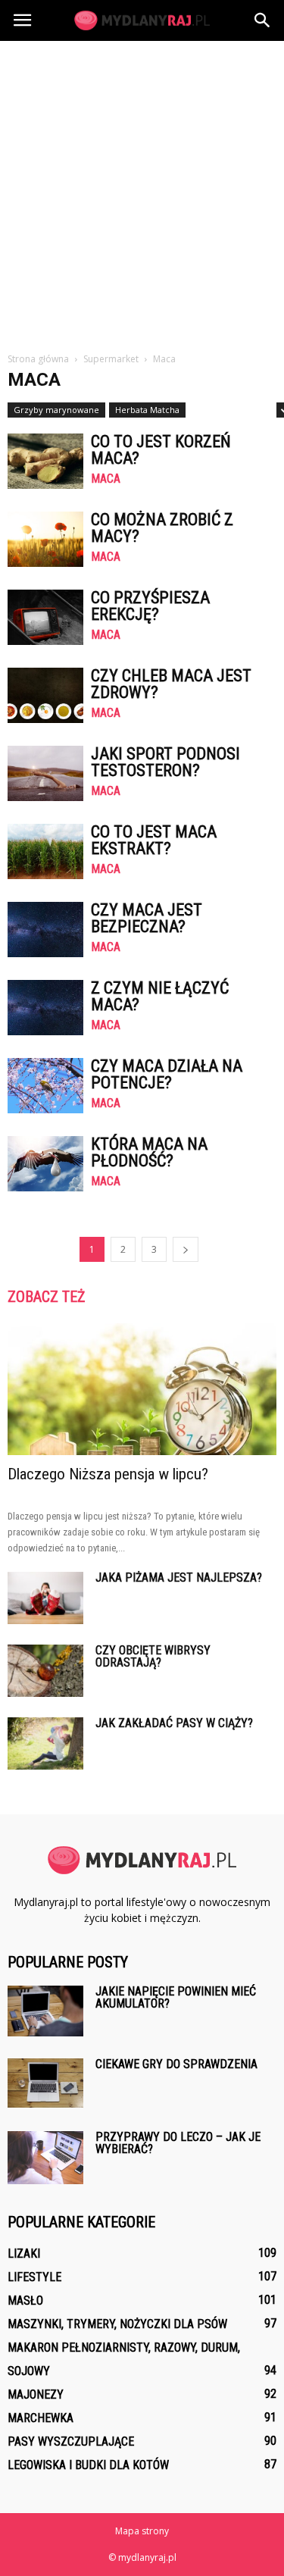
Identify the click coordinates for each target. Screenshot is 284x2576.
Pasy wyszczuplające (71, 2441)
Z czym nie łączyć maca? (160, 996)
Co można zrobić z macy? (162, 528)
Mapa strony (142, 2531)
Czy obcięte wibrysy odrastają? (153, 1656)
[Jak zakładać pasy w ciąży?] (45, 1743)
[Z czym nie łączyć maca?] (45, 1008)
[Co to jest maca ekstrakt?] (45, 851)
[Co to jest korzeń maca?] (45, 461)
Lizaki (24, 2254)
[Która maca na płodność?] (45, 1164)
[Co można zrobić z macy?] (45, 539)
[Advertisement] (142, 191)
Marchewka (41, 2418)
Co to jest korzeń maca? (161, 450)
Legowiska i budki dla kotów (88, 2465)
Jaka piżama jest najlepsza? (179, 1578)
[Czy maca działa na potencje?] (45, 1086)
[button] (263, 20)
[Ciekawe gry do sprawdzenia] (45, 2083)
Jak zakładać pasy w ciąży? (174, 1723)
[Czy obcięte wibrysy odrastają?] (45, 1671)
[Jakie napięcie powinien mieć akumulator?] (45, 2011)
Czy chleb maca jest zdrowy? (171, 684)
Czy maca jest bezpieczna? (147, 918)
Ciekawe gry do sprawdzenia (176, 2064)
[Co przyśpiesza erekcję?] (45, 617)
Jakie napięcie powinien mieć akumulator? (176, 1997)
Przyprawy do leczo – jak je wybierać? (178, 2143)
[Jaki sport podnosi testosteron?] (45, 773)
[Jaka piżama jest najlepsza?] (45, 1598)
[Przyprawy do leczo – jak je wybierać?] (45, 2158)
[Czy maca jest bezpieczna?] (45, 930)
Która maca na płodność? (149, 1152)
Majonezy (36, 2394)
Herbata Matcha (147, 410)
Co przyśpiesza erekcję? (150, 606)
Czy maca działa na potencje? (167, 1074)
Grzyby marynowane (56, 410)
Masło (25, 2301)
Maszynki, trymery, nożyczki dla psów (117, 2324)
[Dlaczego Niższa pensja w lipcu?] (142, 1389)
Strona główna (38, 359)
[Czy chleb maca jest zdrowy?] (45, 695)
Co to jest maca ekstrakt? (154, 840)
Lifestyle (34, 2277)
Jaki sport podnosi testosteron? (165, 762)
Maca (106, 479)
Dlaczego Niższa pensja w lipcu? (108, 1474)
